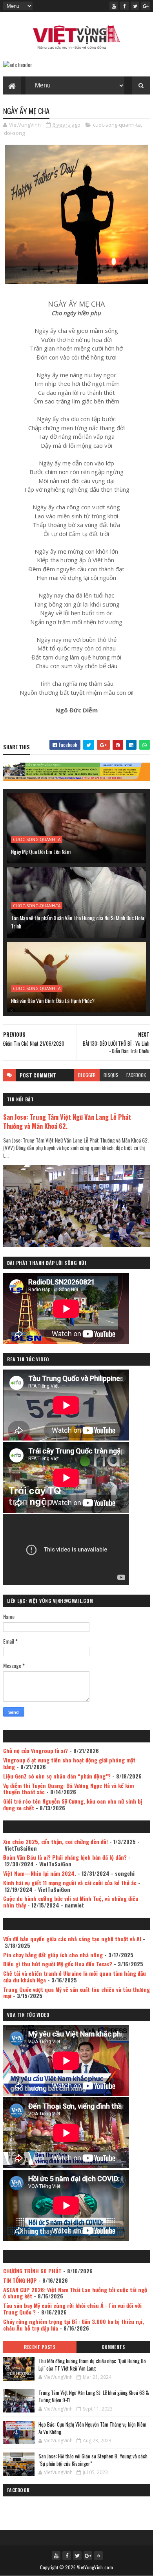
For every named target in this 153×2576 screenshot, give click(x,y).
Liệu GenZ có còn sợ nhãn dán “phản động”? (57, 1776)
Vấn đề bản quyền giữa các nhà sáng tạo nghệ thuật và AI (72, 1939)
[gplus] (146, 6)
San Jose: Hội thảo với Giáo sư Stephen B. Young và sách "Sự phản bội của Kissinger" (93, 2460)
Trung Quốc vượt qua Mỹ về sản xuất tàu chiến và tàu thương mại (76, 1993)
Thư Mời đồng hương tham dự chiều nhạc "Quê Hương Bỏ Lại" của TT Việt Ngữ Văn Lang (92, 2365)
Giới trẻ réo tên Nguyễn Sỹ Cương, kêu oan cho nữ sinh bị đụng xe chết (73, 1804)
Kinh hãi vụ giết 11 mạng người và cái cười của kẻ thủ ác (70, 1883)
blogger (87, 1075)
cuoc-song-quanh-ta (117, 125)
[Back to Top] (98, 2556)
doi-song (14, 133)
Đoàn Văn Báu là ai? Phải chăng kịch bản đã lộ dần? (65, 1857)
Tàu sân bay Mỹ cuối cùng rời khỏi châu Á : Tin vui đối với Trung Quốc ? (72, 2309)
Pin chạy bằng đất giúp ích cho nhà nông (53, 1955)
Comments (113, 2347)
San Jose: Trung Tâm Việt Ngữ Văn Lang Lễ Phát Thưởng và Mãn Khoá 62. (67, 1121)
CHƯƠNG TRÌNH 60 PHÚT (32, 2271)
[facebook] (124, 6)
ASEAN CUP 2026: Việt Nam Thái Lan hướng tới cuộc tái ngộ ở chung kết (75, 2293)
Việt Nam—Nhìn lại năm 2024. (40, 1873)
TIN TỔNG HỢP (20, 2280)
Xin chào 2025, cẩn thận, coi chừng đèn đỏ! (56, 1841)
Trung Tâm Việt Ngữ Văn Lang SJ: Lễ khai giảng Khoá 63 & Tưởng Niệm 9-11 (94, 2396)
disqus (111, 1075)
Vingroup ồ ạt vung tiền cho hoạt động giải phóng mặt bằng (69, 1763)
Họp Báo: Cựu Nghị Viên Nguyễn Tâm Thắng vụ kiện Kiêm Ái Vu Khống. (92, 2428)
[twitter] (135, 6)
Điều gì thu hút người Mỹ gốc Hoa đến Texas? (58, 1964)
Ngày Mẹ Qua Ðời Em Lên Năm (41, 851)
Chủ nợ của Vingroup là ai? (36, 1750)
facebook (136, 1075)
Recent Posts (40, 2347)
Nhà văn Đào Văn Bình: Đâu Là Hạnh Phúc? (53, 1000)
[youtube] (114, 6)
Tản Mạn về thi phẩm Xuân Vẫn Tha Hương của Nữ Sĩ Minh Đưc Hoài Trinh (77, 922)
